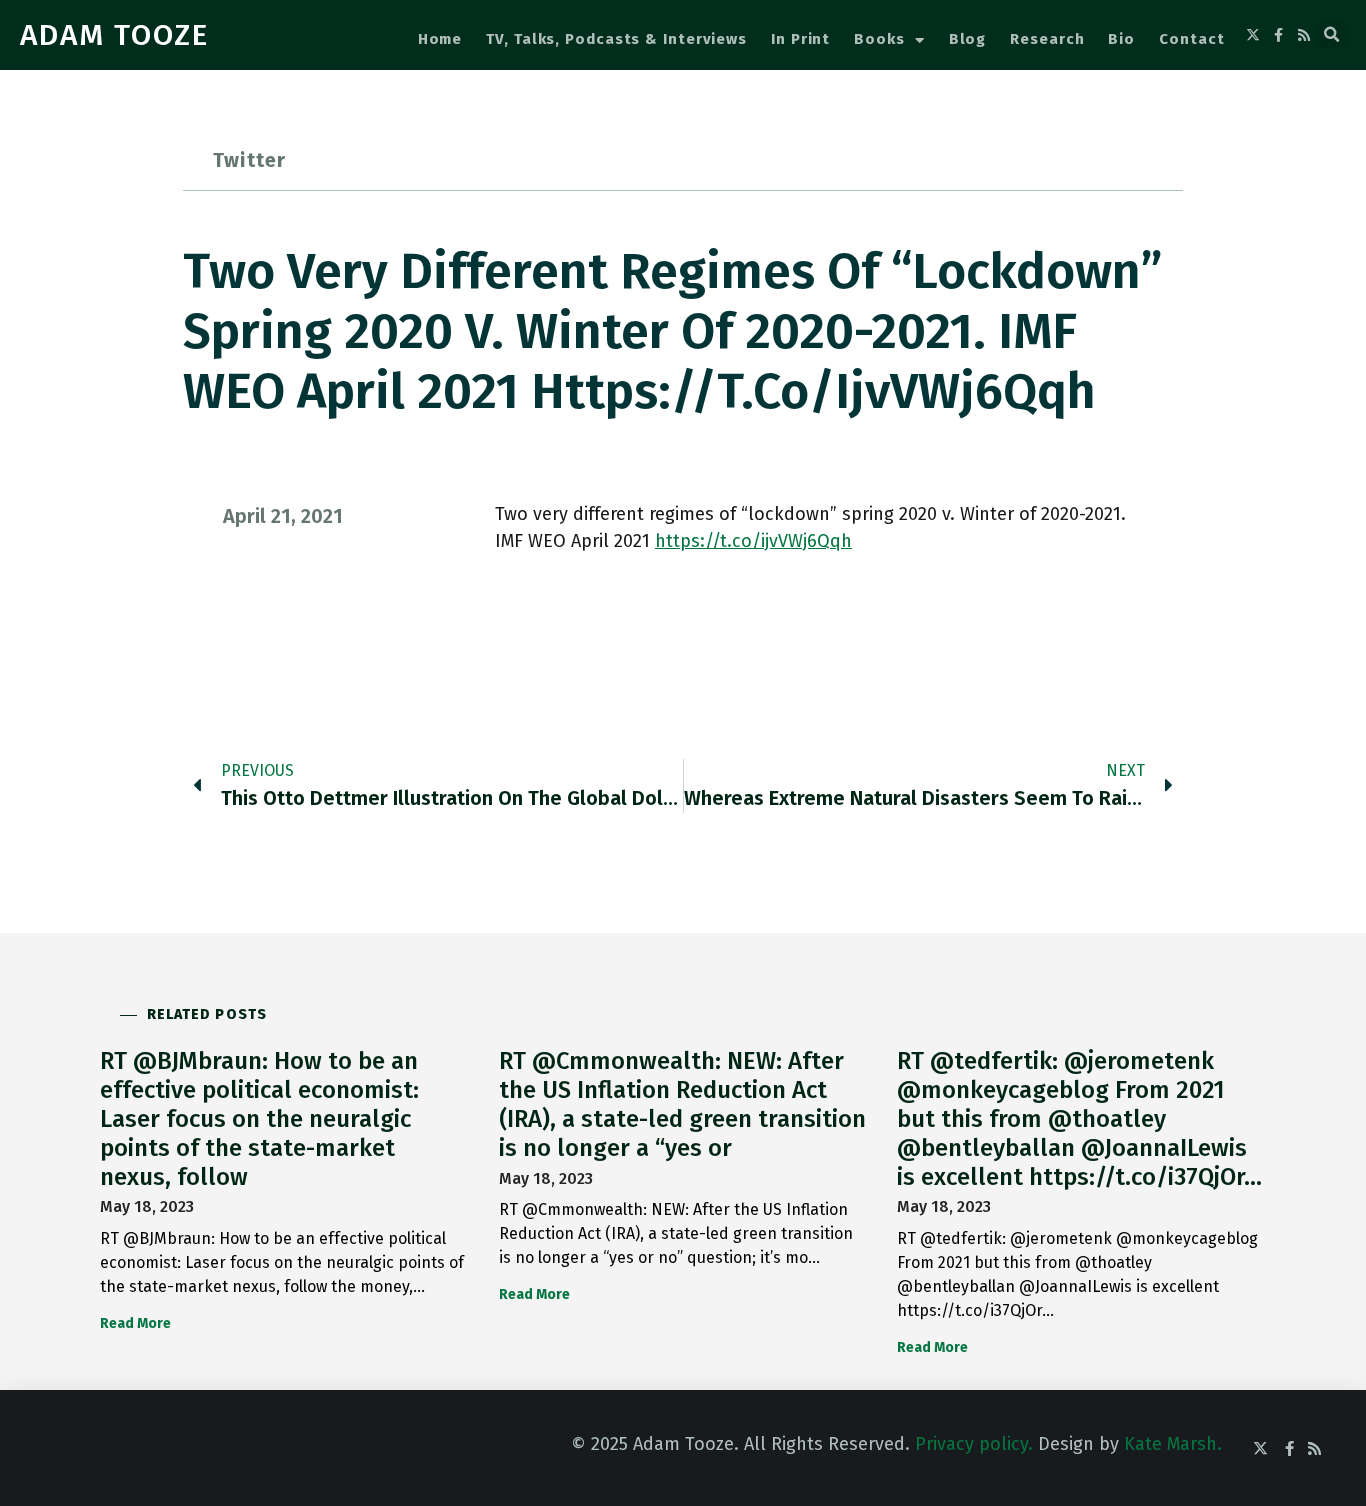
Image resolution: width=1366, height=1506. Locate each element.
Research (1047, 39)
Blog (968, 39)
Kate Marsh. (1173, 1444)
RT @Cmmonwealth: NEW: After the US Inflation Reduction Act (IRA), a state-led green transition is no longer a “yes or (682, 1104)
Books (879, 39)
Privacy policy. (974, 1444)
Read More (135, 1323)
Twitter (249, 160)
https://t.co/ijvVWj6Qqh (753, 541)
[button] (1332, 35)
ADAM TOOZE (114, 35)
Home (440, 39)
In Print (800, 39)
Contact (1191, 39)
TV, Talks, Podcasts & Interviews (616, 39)
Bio (1121, 39)
